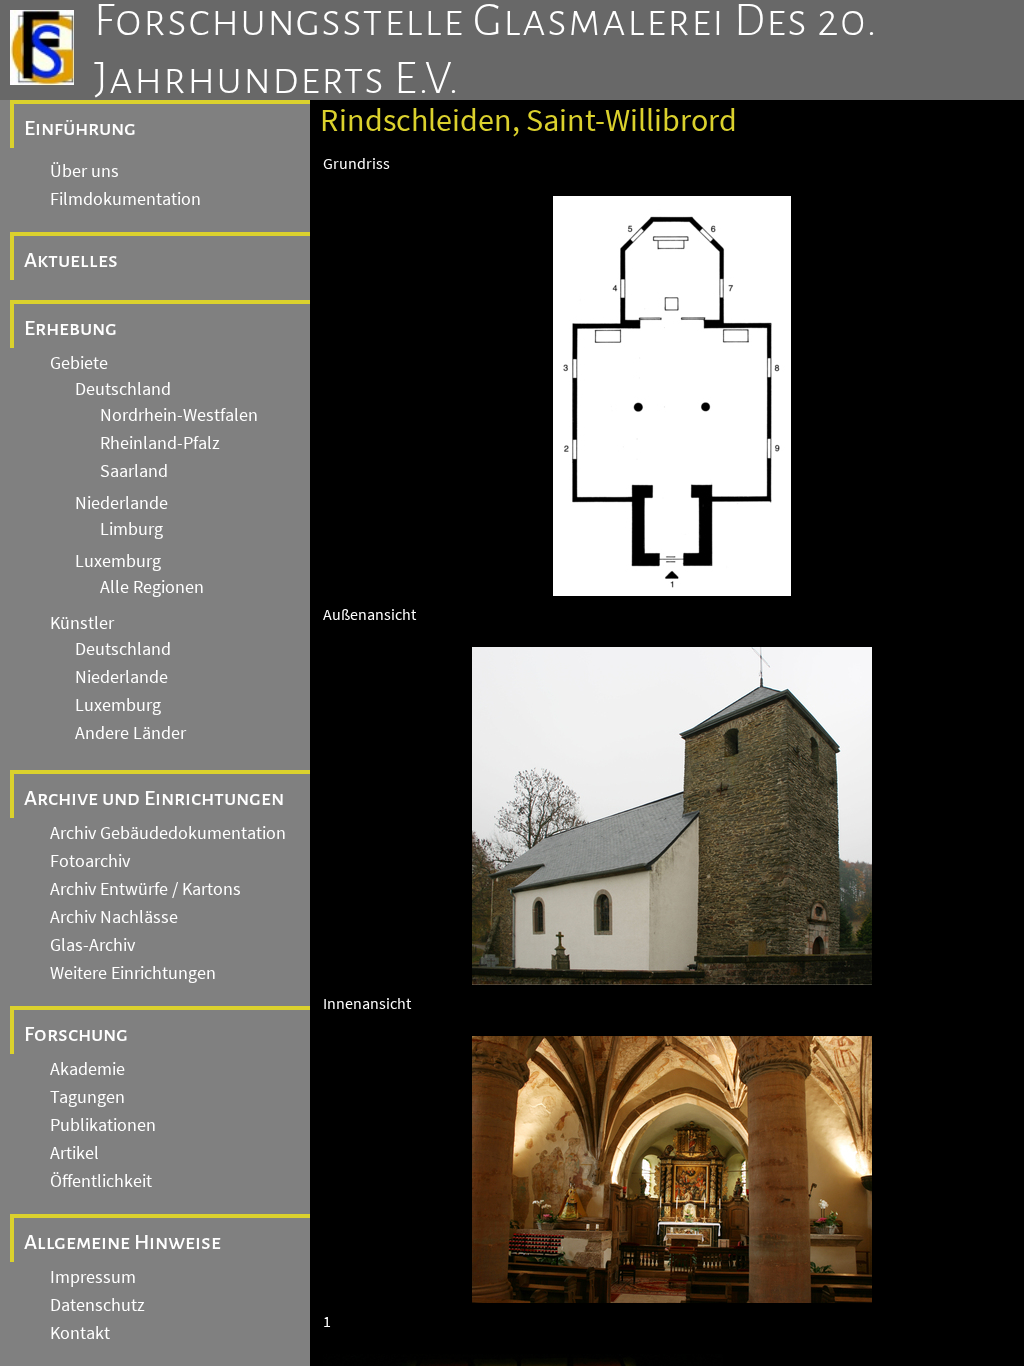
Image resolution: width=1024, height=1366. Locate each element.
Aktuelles (71, 260)
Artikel (74, 1153)
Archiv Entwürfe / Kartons (145, 889)
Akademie (87, 1069)
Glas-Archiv (92, 945)
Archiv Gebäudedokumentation (168, 833)
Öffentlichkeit (101, 1181)
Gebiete (79, 363)
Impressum (93, 1277)
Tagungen (87, 1097)
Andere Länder (130, 733)
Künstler (82, 623)
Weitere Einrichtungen (133, 973)
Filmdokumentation (125, 199)
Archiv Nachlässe (114, 917)
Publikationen (103, 1125)
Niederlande (121, 503)
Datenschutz (97, 1305)
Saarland (134, 471)
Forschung (76, 1034)
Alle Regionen (152, 587)
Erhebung (70, 328)
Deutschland (123, 389)
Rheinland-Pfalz (160, 443)
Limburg (131, 529)
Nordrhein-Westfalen (179, 415)
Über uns (84, 171)
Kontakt (80, 1333)
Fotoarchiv (90, 861)
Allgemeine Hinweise (122, 1242)
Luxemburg (118, 561)
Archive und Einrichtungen (154, 798)
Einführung (80, 128)
